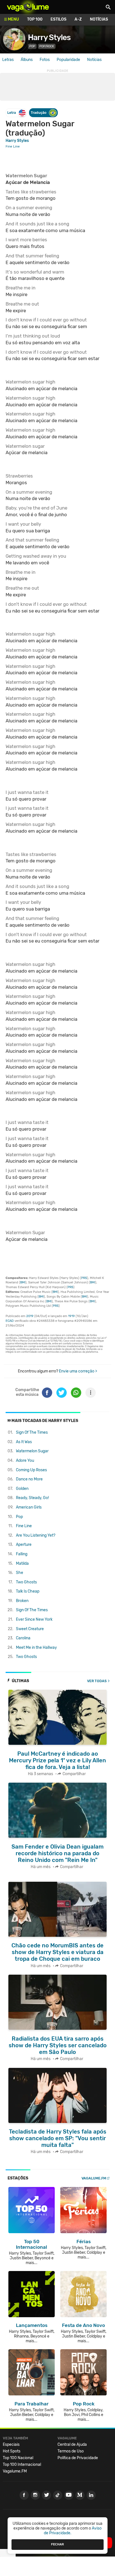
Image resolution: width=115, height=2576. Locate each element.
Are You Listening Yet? (36, 1535)
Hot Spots (12, 2451)
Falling (22, 1554)
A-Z (78, 19)
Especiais (11, 2445)
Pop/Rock (47, 46)
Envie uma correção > (78, 1371)
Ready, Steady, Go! (32, 1498)
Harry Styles (49, 37)
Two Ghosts (26, 1582)
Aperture (24, 1545)
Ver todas (97, 1681)
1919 (71, 1316)
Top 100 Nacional (18, 2458)
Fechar (57, 2544)
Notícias (99, 19)
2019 (30, 1316)
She (20, 1573)
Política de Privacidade (78, 2458)
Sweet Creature (30, 1629)
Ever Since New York (34, 1619)
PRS (84, 1278)
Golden (22, 1489)
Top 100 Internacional (22, 2465)
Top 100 (35, 19)
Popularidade (68, 60)
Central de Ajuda (72, 2445)
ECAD (10, 1321)
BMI (23, 1282)
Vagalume (28, 7)
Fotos (45, 60)
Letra (12, 113)
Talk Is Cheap (28, 1591)
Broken (22, 1601)
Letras (8, 60)
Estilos (58, 19)
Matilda (22, 1563)
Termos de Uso (71, 2451)
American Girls (29, 1507)
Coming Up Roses (31, 1470)
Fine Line (24, 1526)
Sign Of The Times (32, 1432)
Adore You (25, 1461)
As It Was (24, 1442)
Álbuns (27, 60)
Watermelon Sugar (32, 1451)
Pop (19, 1517)
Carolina (23, 1638)
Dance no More (29, 1479)
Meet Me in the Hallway (36, 1648)
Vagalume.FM (94, 2178)
